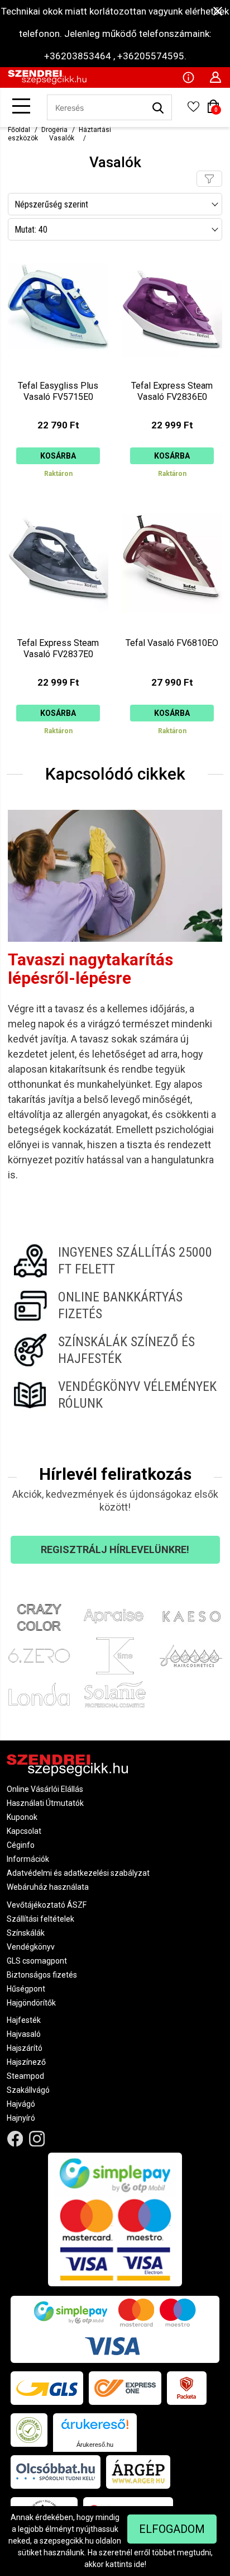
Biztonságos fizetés (42, 1975)
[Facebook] (15, 2138)
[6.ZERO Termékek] (39, 1656)
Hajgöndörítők (31, 2003)
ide (139, 2564)
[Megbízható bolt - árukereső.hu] (29, 2430)
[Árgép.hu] (138, 2472)
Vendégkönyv (31, 1947)
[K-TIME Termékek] (115, 1656)
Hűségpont (26, 1989)
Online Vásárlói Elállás (45, 1789)
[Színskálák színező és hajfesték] (115, 1350)
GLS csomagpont (37, 1961)
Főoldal (19, 130)
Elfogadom (172, 2529)
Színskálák (26, 1933)
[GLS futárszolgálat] (47, 2388)
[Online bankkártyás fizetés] (115, 1305)
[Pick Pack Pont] (187, 2388)
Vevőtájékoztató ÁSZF (47, 1905)
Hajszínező (26, 2062)
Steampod (25, 2076)
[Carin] (191, 1656)
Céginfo (21, 1845)
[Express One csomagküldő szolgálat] (125, 2388)
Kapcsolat (24, 1831)
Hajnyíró (21, 2118)
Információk (28, 1859)
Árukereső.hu (95, 2445)
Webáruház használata (48, 1887)
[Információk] (188, 77)
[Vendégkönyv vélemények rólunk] (115, 1395)
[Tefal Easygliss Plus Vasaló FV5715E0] (58, 371)
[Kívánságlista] (193, 110)
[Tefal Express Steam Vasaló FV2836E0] (172, 371)
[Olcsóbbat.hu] (56, 2472)
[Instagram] (37, 2138)
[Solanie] (115, 1694)
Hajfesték (24, 2020)
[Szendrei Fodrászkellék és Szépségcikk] (47, 82)
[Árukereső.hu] (95, 2428)
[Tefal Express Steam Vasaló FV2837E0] (58, 627)
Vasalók (62, 138)
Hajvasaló (24, 2034)
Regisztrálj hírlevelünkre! (115, 1549)
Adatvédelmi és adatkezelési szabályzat (78, 1873)
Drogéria (54, 130)
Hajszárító (25, 2048)
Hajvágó (21, 2104)
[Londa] (39, 1694)
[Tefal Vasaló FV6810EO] (172, 627)
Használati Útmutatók (45, 1803)
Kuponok (22, 1817)
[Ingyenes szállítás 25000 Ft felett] (115, 1261)
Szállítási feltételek (40, 1919)
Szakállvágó (28, 2090)
